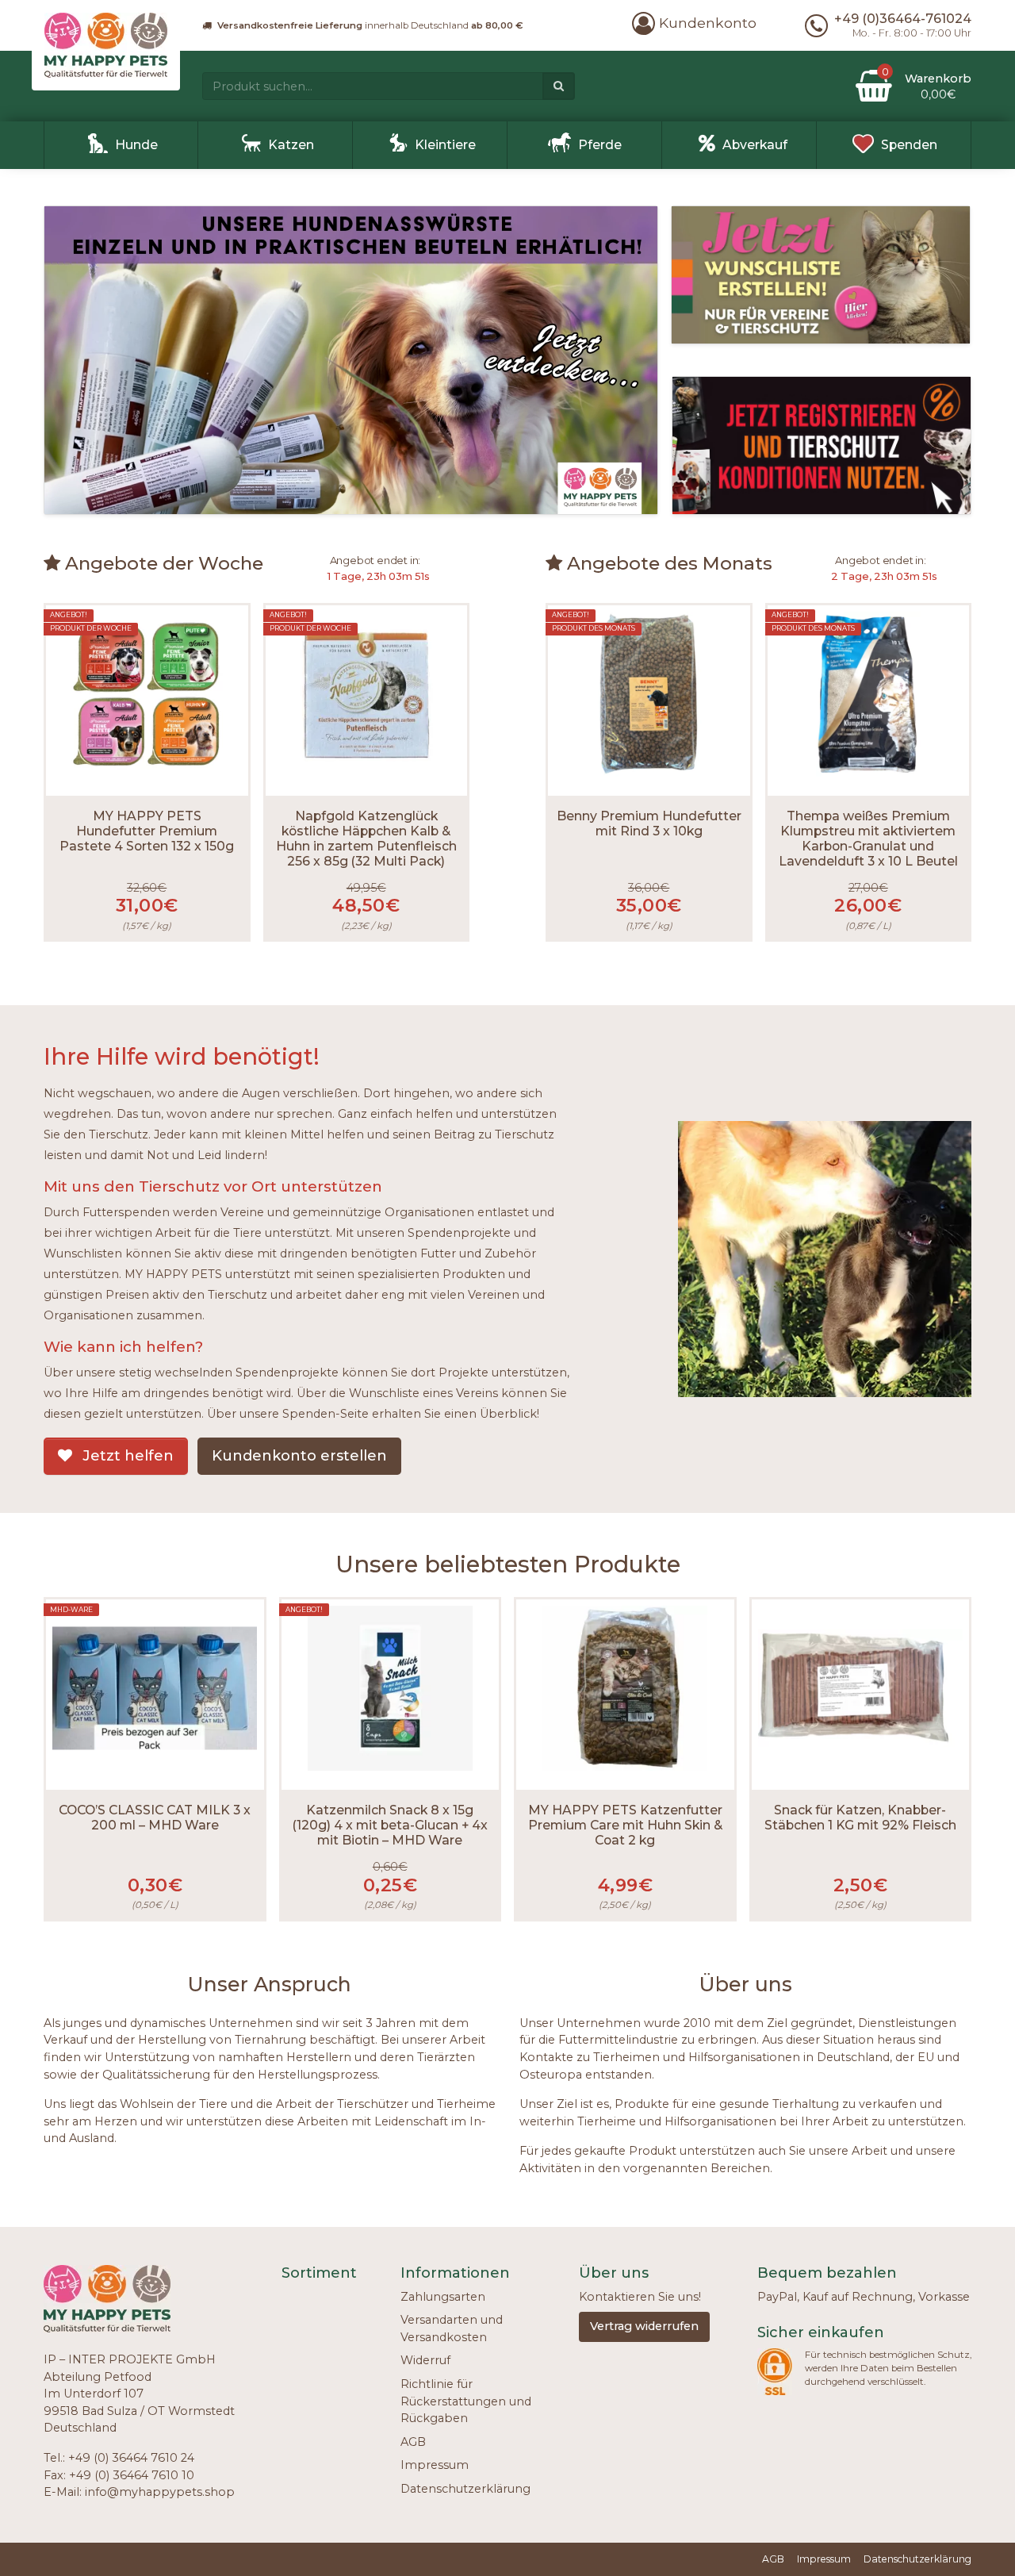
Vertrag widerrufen (644, 2326)
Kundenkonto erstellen (299, 1456)
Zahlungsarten (443, 2297)
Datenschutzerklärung (465, 2489)
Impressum (435, 2465)
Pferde (600, 145)
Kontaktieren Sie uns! (640, 2297)
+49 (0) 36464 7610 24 (131, 2458)
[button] (694, 23)
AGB (413, 2442)
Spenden (909, 145)
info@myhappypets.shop (160, 2492)
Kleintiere (445, 145)
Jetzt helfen (126, 1456)
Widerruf (425, 2360)
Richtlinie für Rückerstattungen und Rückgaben (466, 2401)
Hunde (136, 145)
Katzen (291, 145)
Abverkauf (755, 145)
